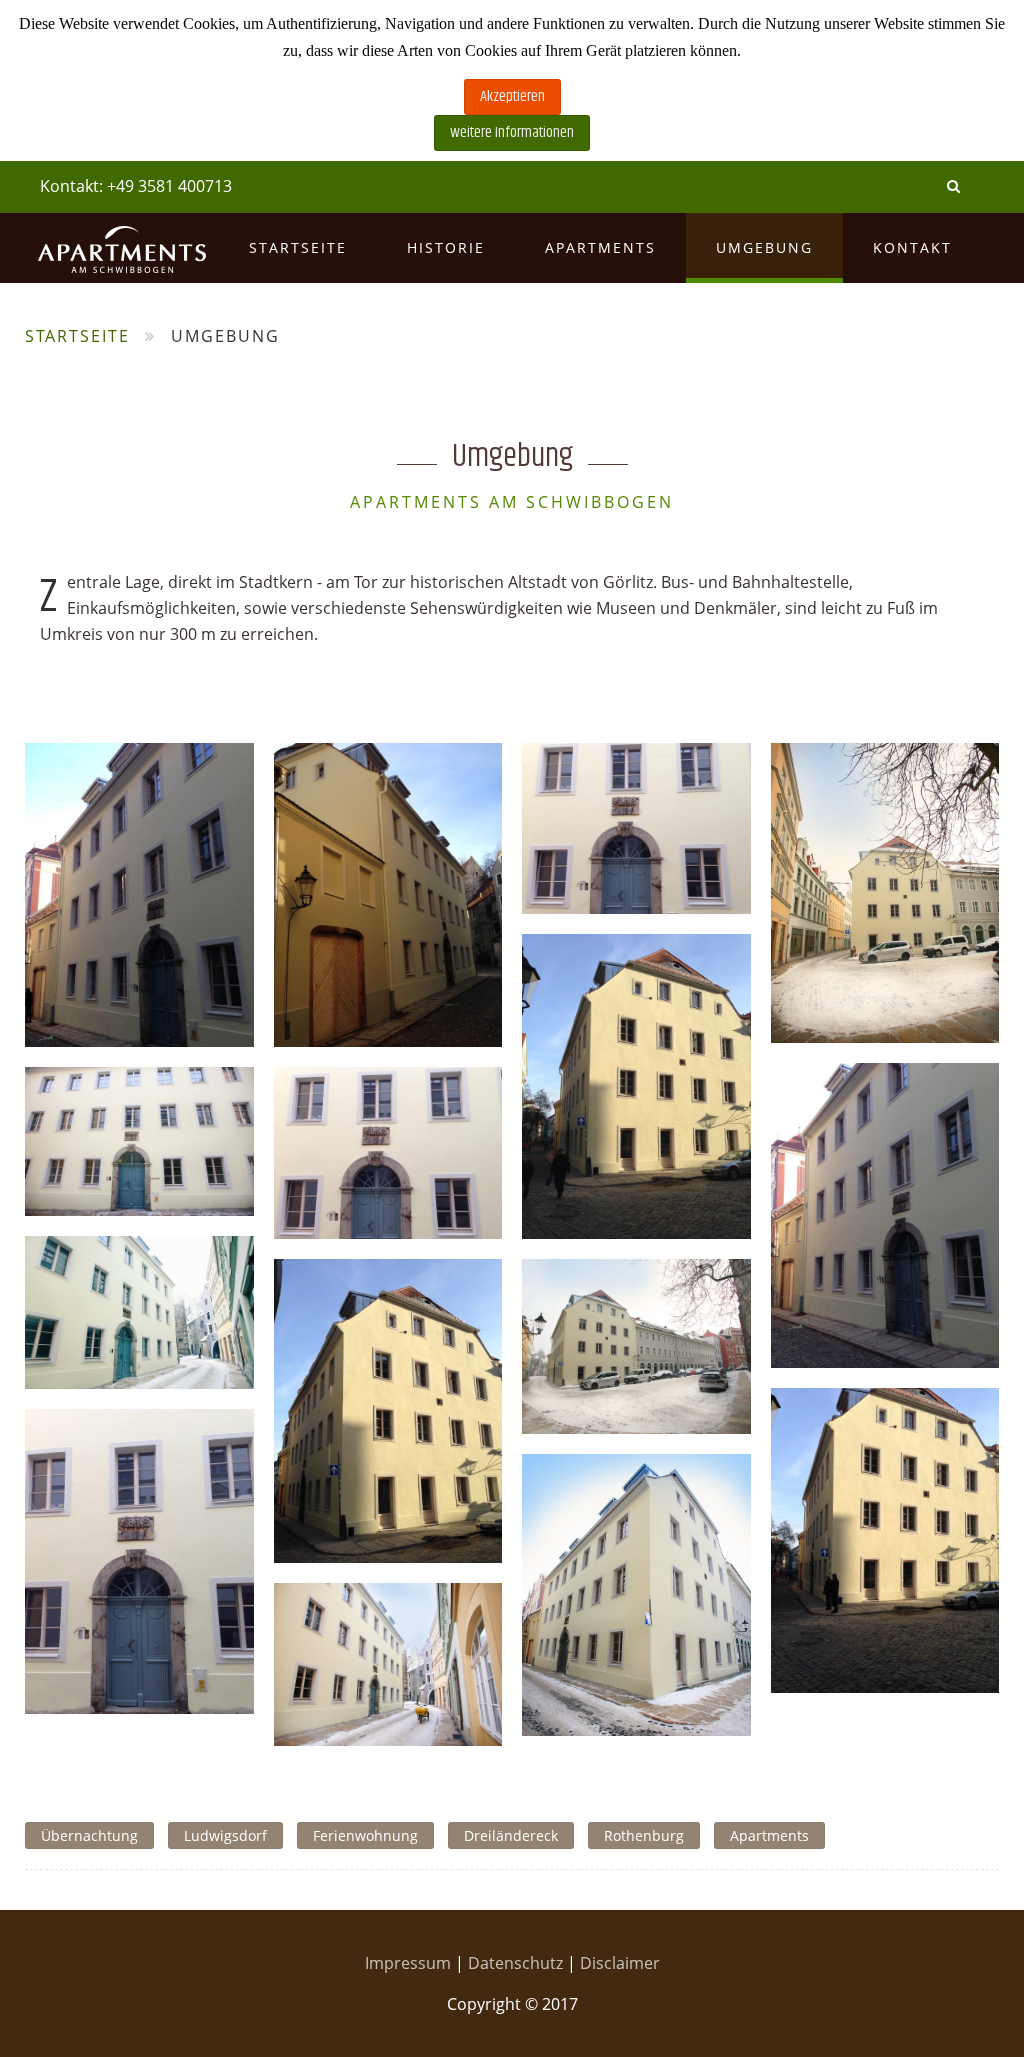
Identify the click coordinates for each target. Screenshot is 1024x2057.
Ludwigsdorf (225, 1835)
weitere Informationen (512, 132)
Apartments (600, 247)
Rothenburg (644, 1835)
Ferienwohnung (365, 1835)
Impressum (410, 1963)
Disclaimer (620, 1963)
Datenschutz (517, 1963)
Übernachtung (89, 1835)
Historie (446, 247)
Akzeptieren (512, 96)
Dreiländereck (511, 1835)
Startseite (298, 247)
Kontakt (912, 247)
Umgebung (764, 247)
